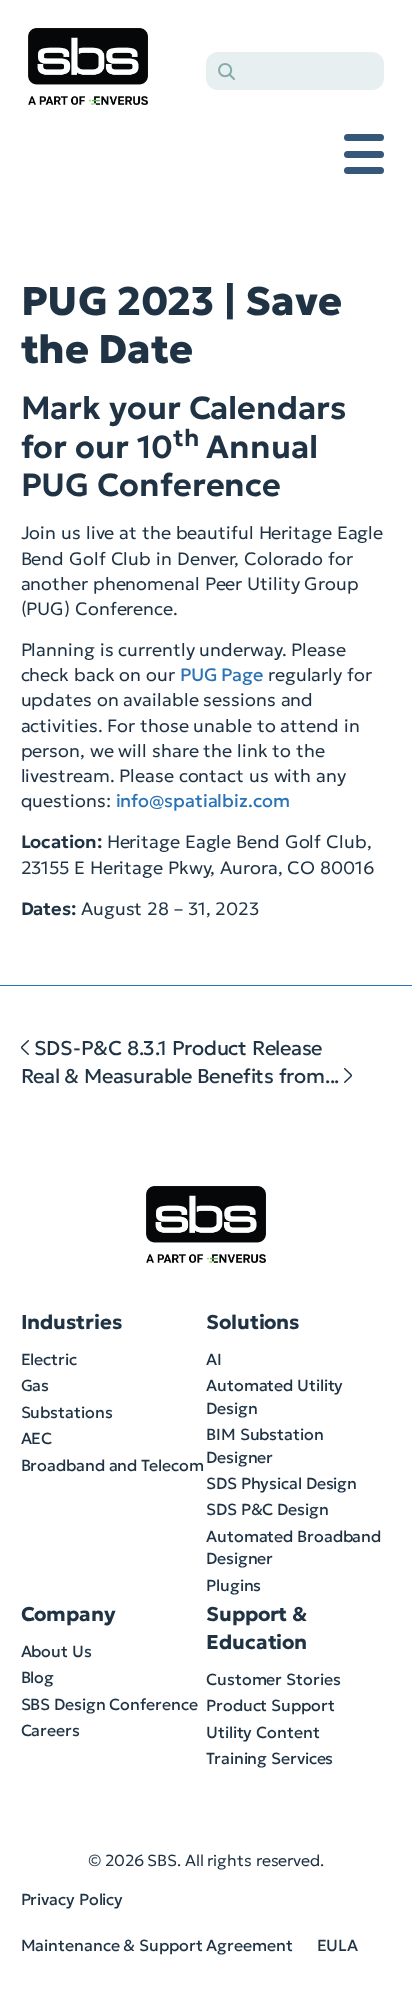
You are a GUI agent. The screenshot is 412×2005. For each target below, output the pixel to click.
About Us (56, 1651)
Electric (49, 1359)
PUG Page (221, 674)
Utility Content (263, 1732)
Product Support (270, 1705)
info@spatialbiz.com (203, 800)
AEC (37, 1438)
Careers (50, 1730)
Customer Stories (273, 1679)
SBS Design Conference (109, 1704)
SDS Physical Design (281, 1483)
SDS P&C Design (267, 1509)
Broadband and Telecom (112, 1465)
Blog (38, 1677)
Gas (35, 1385)
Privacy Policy (72, 1899)
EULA (338, 1945)
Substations (67, 1412)
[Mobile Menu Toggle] (364, 154)
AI (214, 1359)
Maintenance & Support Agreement (157, 1945)
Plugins (233, 1585)
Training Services (269, 1758)
